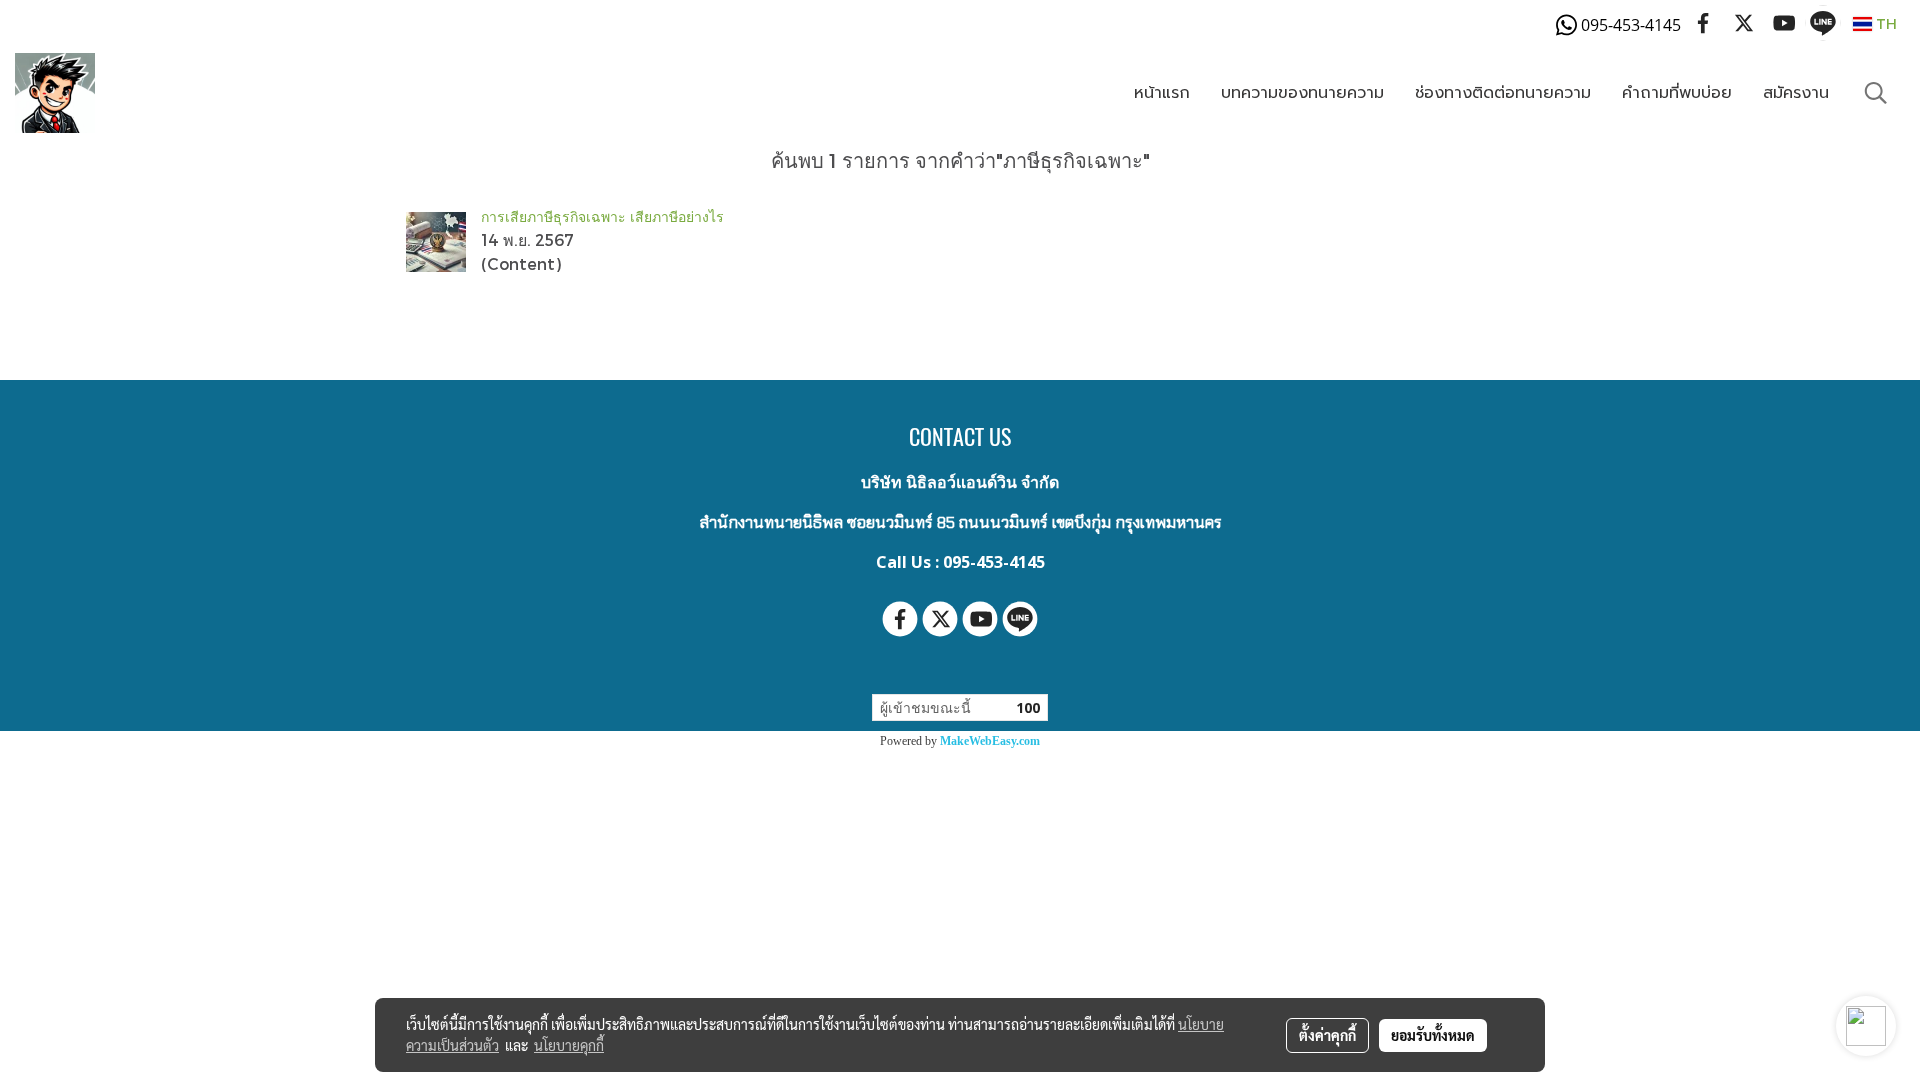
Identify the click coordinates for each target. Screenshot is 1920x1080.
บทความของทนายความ (1302, 93)
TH (1884, 23)
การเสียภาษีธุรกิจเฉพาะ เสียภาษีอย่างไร (602, 216)
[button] (1876, 93)
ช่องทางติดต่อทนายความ (1503, 93)
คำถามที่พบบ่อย (1677, 93)
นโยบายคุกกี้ (569, 1045)
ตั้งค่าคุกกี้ (1327, 1035)
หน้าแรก (1162, 93)
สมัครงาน (1796, 93)
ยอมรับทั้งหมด (1433, 1035)
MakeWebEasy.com (990, 741)
